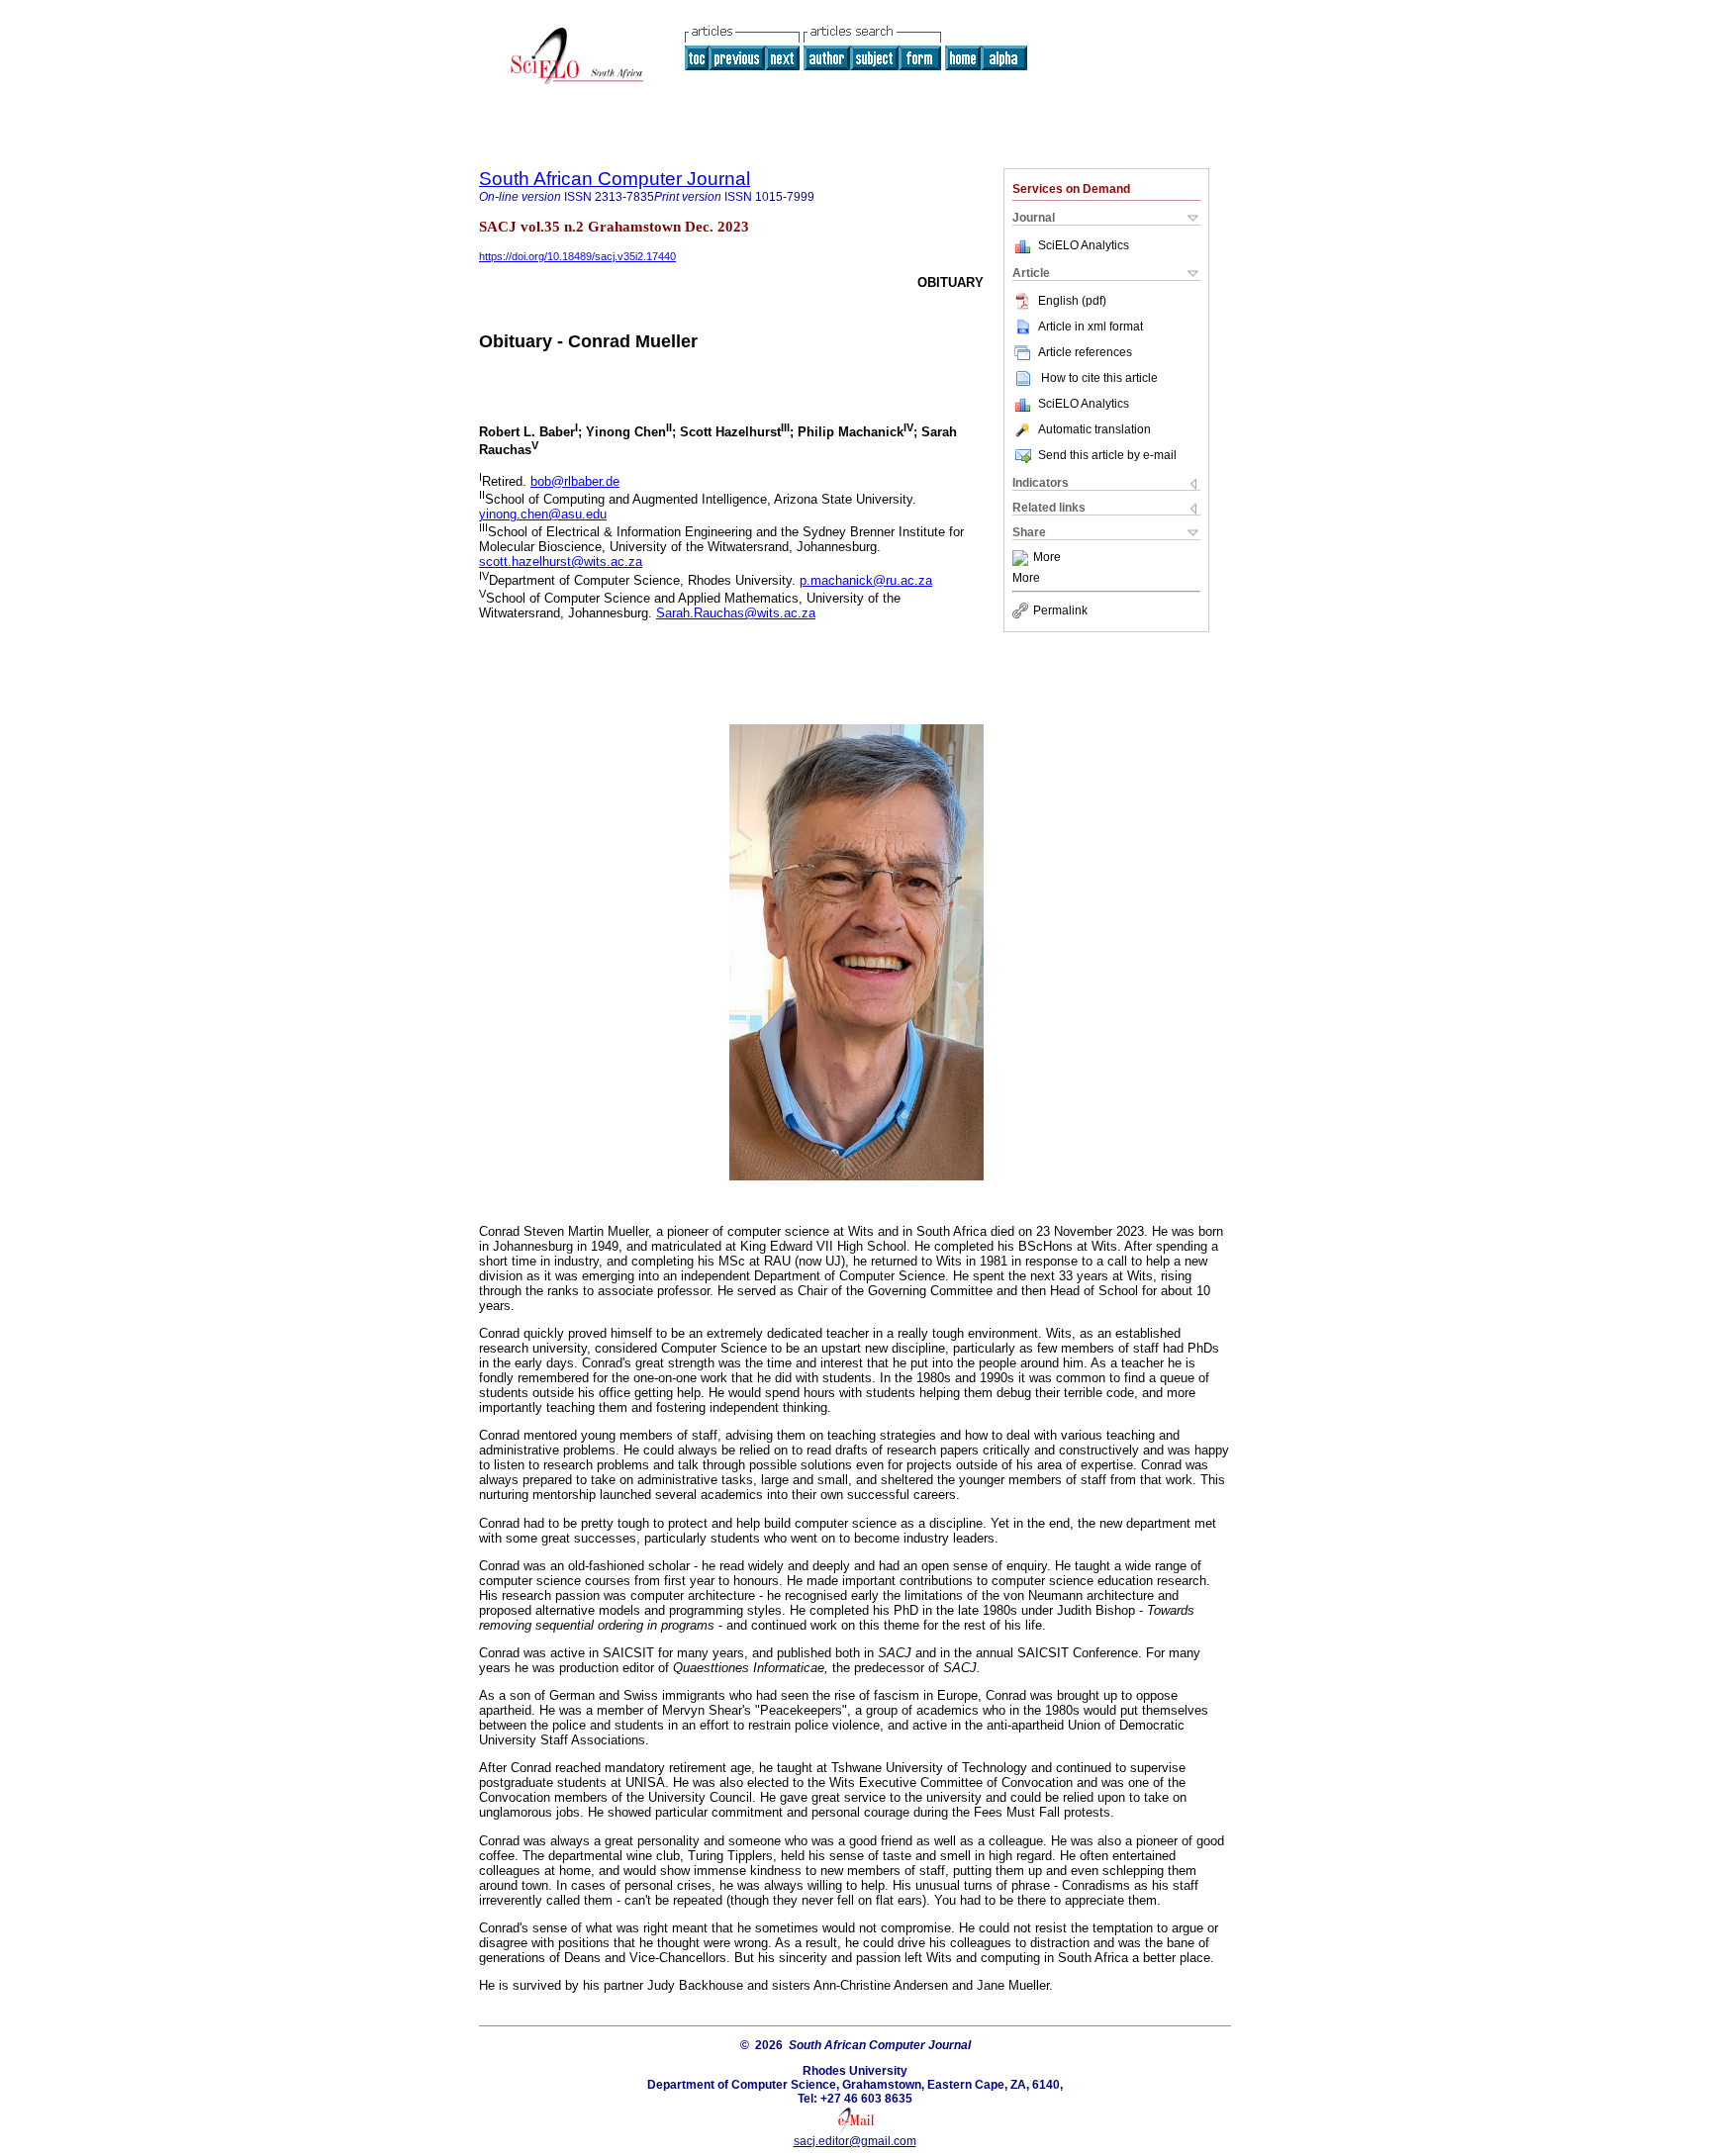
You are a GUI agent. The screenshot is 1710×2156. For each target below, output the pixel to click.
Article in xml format (1091, 327)
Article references (1085, 352)
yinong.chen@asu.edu (543, 514)
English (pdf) (1072, 301)
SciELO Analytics (1084, 245)
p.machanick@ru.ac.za (866, 580)
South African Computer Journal (615, 179)
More (1047, 558)
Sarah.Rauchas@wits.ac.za (736, 613)
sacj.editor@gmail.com (855, 2141)
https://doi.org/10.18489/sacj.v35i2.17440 (577, 256)
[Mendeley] (1023, 558)
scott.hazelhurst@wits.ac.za (561, 562)
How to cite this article (1099, 378)
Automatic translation (1094, 429)
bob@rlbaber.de (575, 481)
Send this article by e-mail (1107, 455)
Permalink (1060, 610)
